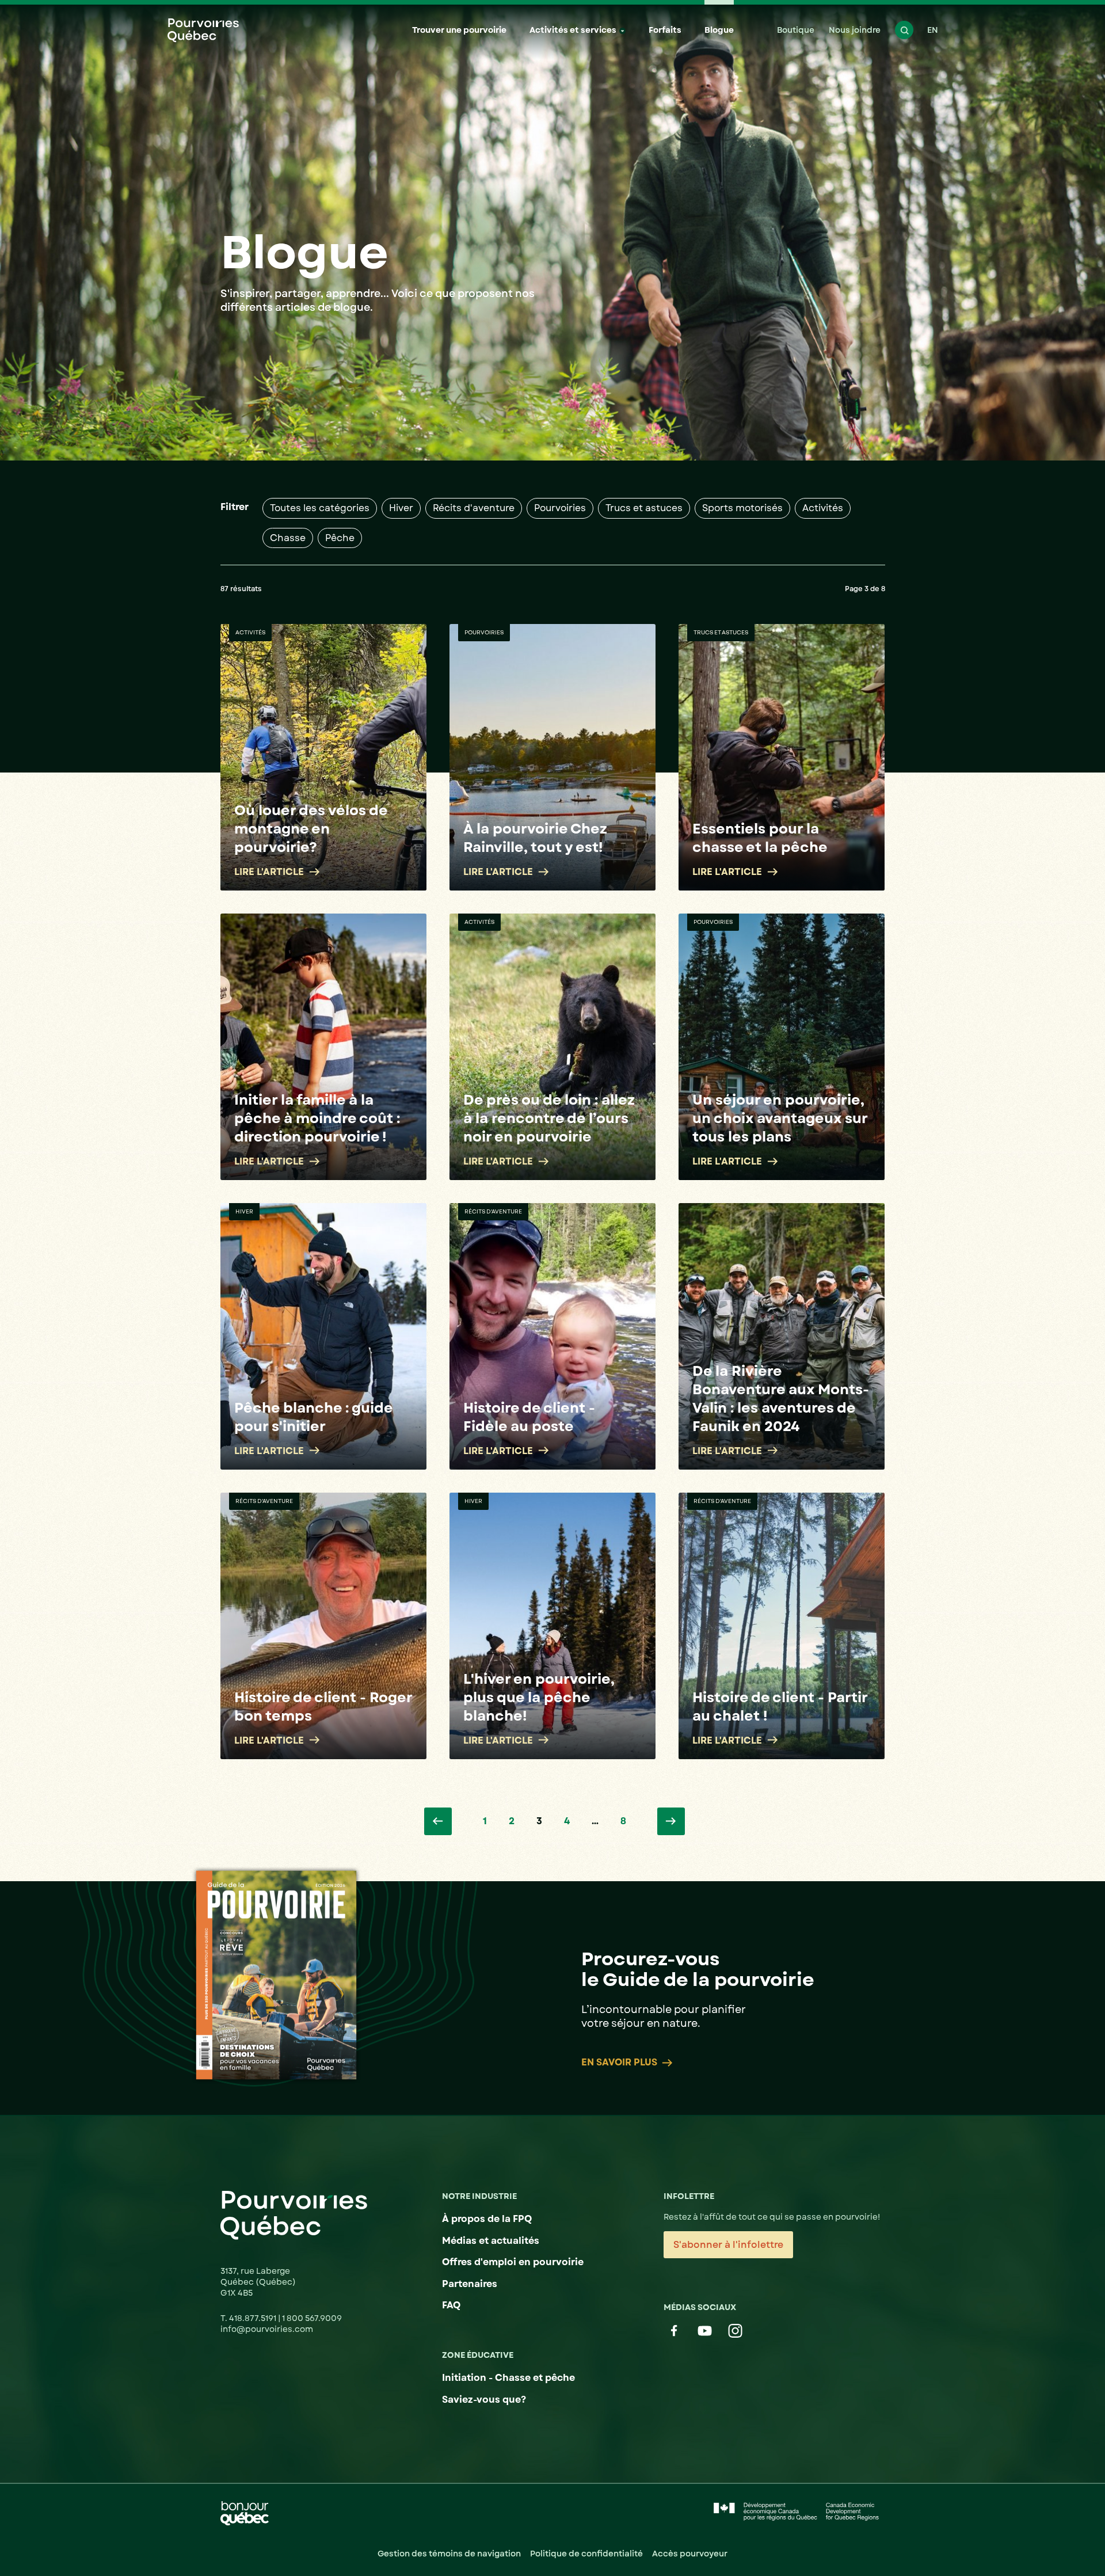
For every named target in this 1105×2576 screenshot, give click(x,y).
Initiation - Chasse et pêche (508, 2378)
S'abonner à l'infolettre (728, 2245)
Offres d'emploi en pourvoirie (513, 2262)
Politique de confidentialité (586, 2554)
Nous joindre (855, 30)
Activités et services (573, 30)
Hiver (401, 508)
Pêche (340, 538)
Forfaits (665, 30)
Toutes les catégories (320, 508)
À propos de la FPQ (487, 2219)
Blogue (719, 30)
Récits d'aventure (474, 508)
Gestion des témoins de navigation (449, 2554)
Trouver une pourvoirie (459, 30)
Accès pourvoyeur (690, 2554)
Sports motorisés (742, 508)
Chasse (288, 538)
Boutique (796, 30)
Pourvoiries (560, 508)
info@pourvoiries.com (267, 2329)
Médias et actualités (491, 2241)
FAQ (451, 2305)
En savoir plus (619, 2063)
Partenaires (470, 2284)
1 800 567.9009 (312, 2318)
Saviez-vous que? (484, 2400)
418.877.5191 (254, 2318)
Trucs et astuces (644, 508)
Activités (823, 508)
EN (933, 30)
